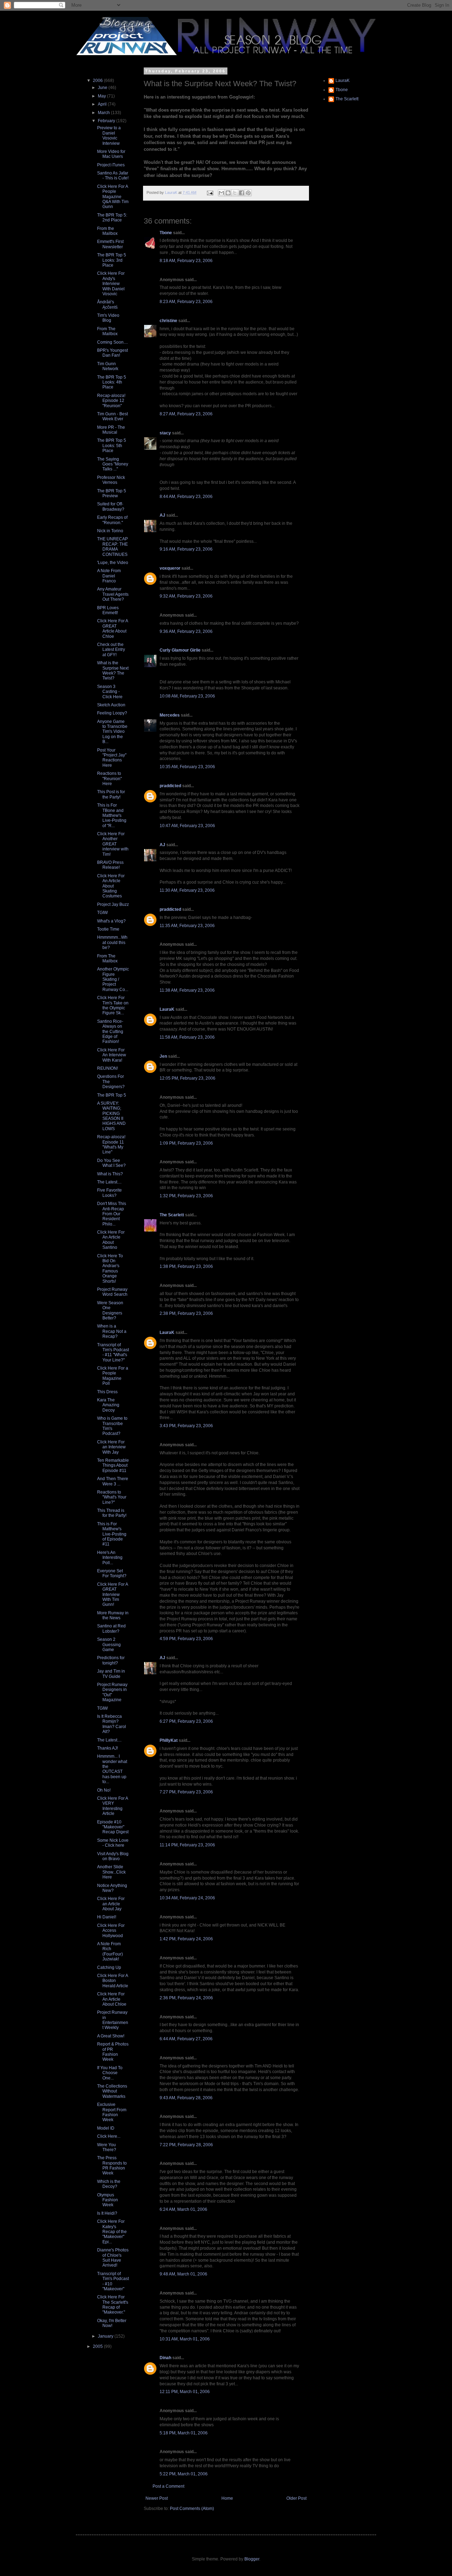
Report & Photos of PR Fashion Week (113, 2052)
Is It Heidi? (107, 2213)
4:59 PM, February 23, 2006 (186, 1639)
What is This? (110, 1174)
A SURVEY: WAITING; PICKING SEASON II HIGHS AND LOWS (111, 1116)
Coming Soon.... (112, 342)
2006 (98, 81)
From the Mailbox (107, 231)
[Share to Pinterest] (248, 193)
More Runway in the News (113, 1615)
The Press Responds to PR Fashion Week (112, 2165)
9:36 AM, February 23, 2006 (186, 631)
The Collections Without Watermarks (112, 2091)
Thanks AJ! (108, 1748)
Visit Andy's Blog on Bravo (113, 1856)
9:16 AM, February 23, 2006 (186, 549)
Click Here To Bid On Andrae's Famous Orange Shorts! (110, 1269)
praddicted (170, 786)
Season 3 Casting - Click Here (110, 692)
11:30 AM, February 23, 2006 (187, 890)
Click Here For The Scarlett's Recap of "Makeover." (113, 2305)
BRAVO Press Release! (110, 865)
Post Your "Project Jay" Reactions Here (112, 758)
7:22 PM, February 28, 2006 (186, 2145)
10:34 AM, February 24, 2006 (187, 1898)
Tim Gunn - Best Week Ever (112, 416)
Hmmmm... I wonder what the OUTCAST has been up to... (112, 1769)
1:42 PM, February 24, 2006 (186, 1939)
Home (227, 2498)
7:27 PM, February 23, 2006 (186, 1792)
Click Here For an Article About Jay (111, 1904)
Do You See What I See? (111, 1163)
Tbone (166, 233)
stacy (165, 433)
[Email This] (221, 193)
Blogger (252, 2559)
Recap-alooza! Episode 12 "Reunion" (111, 401)
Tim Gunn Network (108, 366)
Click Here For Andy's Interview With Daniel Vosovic (111, 284)
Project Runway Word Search (112, 1292)
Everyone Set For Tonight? (112, 1573)
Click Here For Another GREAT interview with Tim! (113, 844)
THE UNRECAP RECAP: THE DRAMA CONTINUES (112, 547)
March (104, 113)
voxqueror (170, 568)
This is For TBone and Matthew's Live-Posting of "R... (112, 815)
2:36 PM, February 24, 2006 (186, 1998)
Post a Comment (168, 2486)
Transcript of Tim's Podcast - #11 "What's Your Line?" (113, 1352)
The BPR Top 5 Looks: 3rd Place (112, 260)
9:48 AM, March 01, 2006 (183, 2274)
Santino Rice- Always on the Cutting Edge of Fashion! (110, 1032)
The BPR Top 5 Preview (112, 493)
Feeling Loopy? (112, 713)
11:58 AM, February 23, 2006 (187, 1037)
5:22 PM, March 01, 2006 (184, 2474)
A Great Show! (111, 2036)
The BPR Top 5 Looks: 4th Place (112, 382)
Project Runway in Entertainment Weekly (113, 2020)
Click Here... (109, 2136)
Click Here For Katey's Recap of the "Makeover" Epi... (112, 2232)
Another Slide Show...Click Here (111, 1872)
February (107, 121)
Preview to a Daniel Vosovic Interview (109, 135)
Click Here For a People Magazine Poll (113, 1376)
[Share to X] (235, 193)
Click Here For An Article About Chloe (112, 1999)
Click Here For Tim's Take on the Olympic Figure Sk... (113, 1005)
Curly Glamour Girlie (180, 650)
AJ (162, 515)
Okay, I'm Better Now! (112, 2323)
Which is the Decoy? (109, 2184)
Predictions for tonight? (111, 1660)
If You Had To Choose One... (110, 2073)
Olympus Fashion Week (108, 2200)
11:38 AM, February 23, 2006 (187, 990)
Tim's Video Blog (108, 318)
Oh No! (104, 1790)
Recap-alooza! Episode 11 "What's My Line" (111, 1144)
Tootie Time (108, 929)
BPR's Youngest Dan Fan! (112, 353)
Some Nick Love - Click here (113, 1843)
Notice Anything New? (112, 1888)
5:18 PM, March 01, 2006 (184, 2433)
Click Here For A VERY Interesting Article (112, 1806)
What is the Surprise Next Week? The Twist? (113, 670)
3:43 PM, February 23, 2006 (186, 1426)
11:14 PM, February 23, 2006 (187, 1845)
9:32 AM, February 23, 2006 (186, 596)
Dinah (165, 2358)
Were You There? (107, 2147)
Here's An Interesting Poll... (110, 1558)
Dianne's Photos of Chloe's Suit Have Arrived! (113, 2258)
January (106, 2336)
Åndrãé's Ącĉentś (107, 304)
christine (168, 321)
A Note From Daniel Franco (109, 576)
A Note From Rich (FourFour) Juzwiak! (110, 1951)
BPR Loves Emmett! (108, 610)
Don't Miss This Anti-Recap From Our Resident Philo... (112, 1214)
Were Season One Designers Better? (110, 1310)
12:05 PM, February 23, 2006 (188, 1078)
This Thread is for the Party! (112, 1513)
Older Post (296, 2498)
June (103, 88)
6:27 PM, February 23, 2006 (186, 1721)
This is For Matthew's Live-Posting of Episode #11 (112, 1534)
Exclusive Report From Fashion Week (112, 2112)
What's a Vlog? (111, 921)
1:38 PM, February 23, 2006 (186, 1266)
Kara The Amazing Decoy (108, 1405)
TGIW (102, 913)
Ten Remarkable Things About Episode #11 (113, 1465)
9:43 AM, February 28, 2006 (186, 2098)
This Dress (107, 1392)
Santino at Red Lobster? (111, 1628)
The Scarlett (172, 1215)
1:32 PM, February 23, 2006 (186, 1196)
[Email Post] (210, 192)
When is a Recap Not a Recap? (112, 1331)
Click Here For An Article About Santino (111, 1240)
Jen (163, 1056)
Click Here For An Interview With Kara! (112, 1055)
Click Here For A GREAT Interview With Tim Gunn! (112, 1595)
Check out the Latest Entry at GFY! (111, 650)
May (102, 96)
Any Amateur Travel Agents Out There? (113, 594)
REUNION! (108, 1068)
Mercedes (170, 715)
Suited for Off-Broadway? (111, 506)
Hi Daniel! (107, 1917)
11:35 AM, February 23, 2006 (187, 926)
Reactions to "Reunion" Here (109, 779)
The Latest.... (109, 1182)
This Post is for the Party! (111, 794)
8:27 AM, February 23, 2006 (186, 414)
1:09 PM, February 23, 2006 (186, 1143)
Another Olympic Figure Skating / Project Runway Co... (113, 979)
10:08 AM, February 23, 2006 (187, 696)
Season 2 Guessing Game (109, 1645)
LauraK (167, 1009)
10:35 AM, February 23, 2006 (187, 767)
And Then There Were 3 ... (113, 1481)
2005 (98, 2346)
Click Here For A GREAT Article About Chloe (112, 628)
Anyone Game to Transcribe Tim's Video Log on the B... (112, 732)
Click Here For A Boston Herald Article (113, 1981)
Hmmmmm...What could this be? (112, 942)
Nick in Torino (110, 531)
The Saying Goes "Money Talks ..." (113, 464)
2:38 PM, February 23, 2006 (186, 1313)
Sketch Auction (111, 705)
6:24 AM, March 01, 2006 (183, 2209)
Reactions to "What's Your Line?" (112, 1497)
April (103, 104)
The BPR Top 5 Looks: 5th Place (112, 446)
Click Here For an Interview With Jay (111, 1447)
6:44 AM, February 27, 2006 (186, 2039)
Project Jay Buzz (113, 904)
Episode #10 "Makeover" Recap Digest (113, 1827)
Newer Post (157, 2498)
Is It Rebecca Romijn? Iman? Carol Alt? (112, 1724)
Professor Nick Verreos (111, 480)
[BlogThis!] (228, 193)
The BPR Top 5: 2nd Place (112, 218)
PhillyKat (169, 1740)
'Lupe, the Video (113, 563)
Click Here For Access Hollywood (111, 1931)
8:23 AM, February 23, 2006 (186, 302)
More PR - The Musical (111, 430)
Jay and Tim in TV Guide (111, 1674)
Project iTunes (111, 165)
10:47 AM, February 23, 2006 (187, 826)
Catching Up (109, 1967)
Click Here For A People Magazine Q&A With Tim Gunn (113, 197)
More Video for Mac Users (111, 154)
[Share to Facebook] (242, 193)
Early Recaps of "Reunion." (112, 520)
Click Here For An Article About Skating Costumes (111, 886)
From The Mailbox (107, 331)
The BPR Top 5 (112, 1095)
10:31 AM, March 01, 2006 (185, 2339)
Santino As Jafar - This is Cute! (113, 176)
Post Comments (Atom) (192, 2509)
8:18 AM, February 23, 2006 (186, 261)
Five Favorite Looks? (109, 1193)
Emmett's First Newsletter (110, 244)
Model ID (106, 2128)
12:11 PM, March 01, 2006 (185, 2392)
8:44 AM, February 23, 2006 (186, 497)
